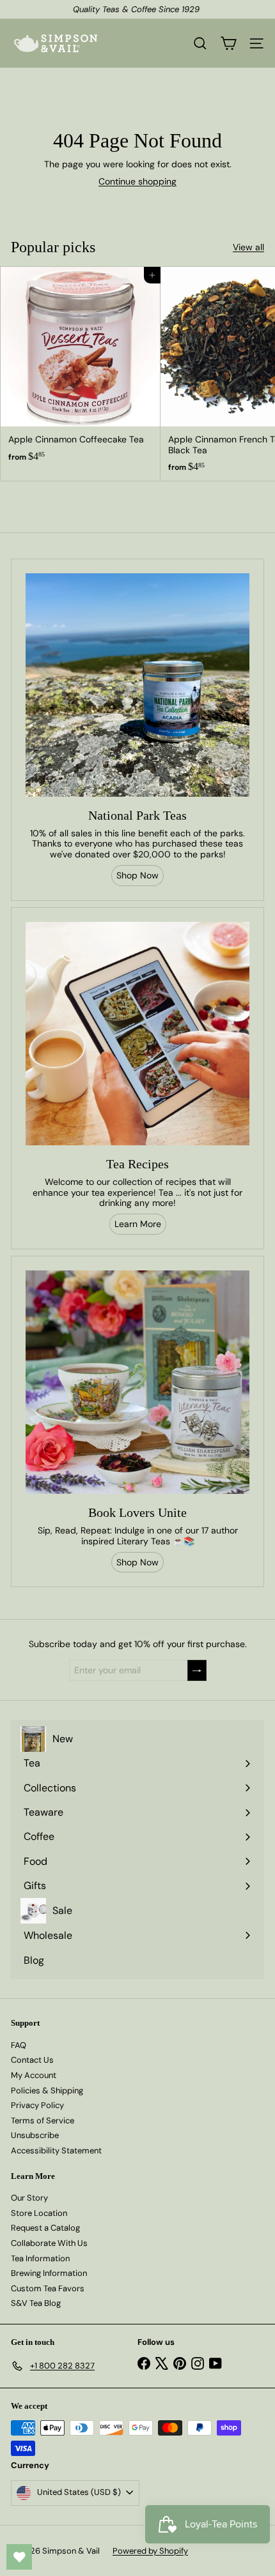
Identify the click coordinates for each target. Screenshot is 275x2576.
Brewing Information (49, 2273)
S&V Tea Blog (36, 2303)
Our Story (29, 2198)
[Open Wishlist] (19, 2557)
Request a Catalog (45, 2228)
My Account (34, 2075)
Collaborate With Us (49, 2243)
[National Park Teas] (137, 685)
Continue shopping (137, 181)
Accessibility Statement (56, 2150)
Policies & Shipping (47, 2090)
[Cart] (228, 43)
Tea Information (40, 2258)
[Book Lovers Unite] (137, 1382)
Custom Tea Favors (48, 2288)
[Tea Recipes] (137, 1034)
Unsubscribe (35, 2135)
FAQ (19, 2045)
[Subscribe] (197, 1670)
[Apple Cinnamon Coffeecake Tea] (81, 368)
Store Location (39, 2213)
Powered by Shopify (150, 2551)
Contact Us (32, 2060)
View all (248, 247)
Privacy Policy (37, 2105)
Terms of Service (43, 2120)
